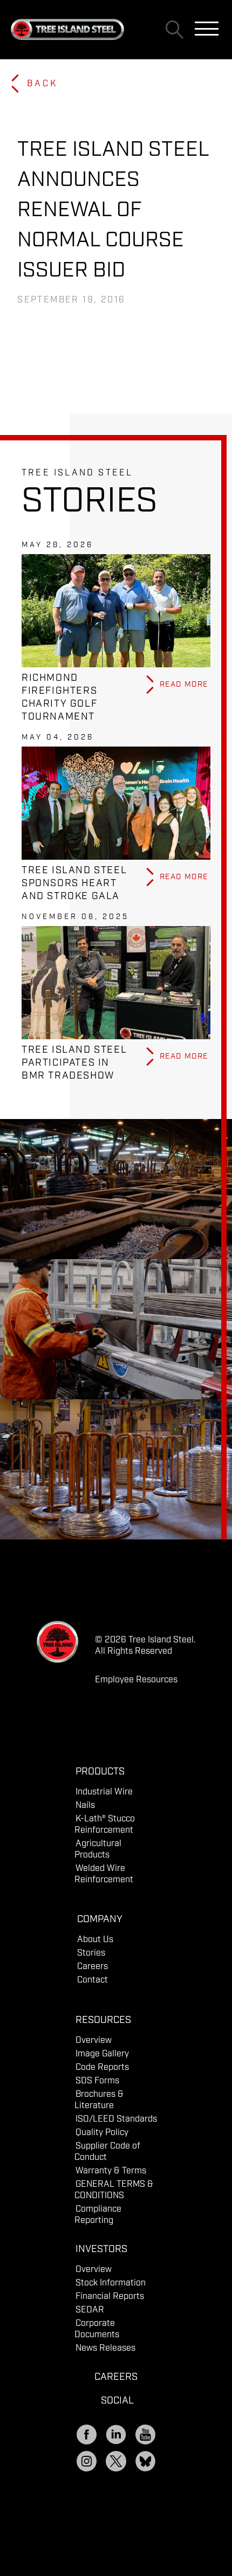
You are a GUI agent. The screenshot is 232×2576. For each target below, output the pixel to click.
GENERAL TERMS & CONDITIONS (114, 2190)
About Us (95, 1940)
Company (100, 1919)
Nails (85, 1805)
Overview (94, 2040)
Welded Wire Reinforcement (104, 1874)
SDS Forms (97, 2081)
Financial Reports (110, 2297)
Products (100, 1772)
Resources (103, 2020)
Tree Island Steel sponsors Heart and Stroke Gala (74, 883)
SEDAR (90, 2310)
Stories (91, 1953)
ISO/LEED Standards (116, 2119)
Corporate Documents (97, 2329)
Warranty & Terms (111, 2171)
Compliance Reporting (98, 2215)
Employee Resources (136, 1680)
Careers (93, 1967)
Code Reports (102, 2067)
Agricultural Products (98, 1849)
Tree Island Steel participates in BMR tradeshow (74, 1063)
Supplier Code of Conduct (107, 2152)
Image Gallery (102, 2054)
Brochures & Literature (99, 2100)
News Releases (105, 2348)
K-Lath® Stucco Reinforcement (105, 1825)
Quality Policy (102, 2133)
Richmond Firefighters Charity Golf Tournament (59, 697)
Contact (93, 1980)
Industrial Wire (104, 1792)
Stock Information (111, 2283)
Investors (101, 2249)
